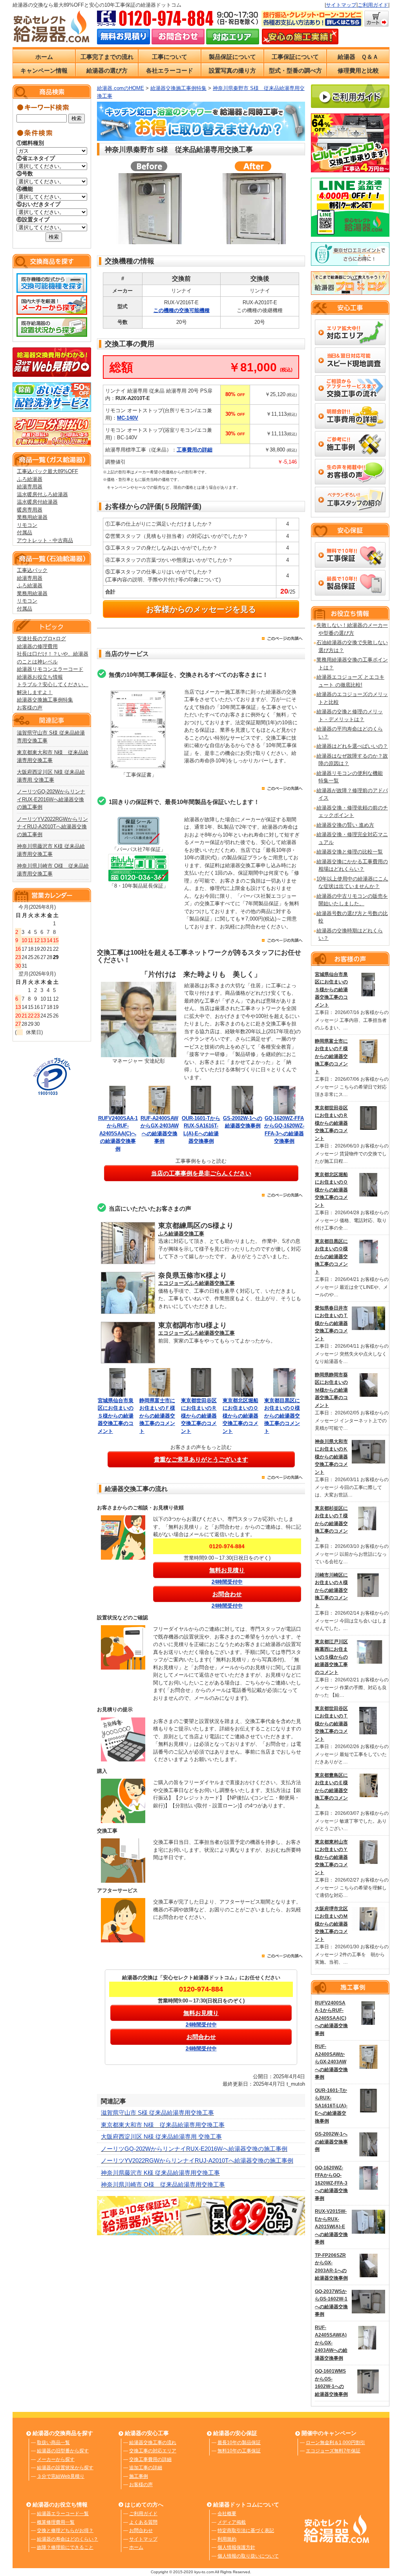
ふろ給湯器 (30, 479)
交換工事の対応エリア (153, 2451)
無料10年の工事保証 (239, 2451)
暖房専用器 (30, 510)
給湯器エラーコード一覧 (63, 2514)
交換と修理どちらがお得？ (65, 2530)
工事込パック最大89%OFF (48, 471)
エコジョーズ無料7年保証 (333, 2451)
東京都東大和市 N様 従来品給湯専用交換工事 (163, 2125)
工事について (170, 57)
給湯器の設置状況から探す (65, 2468)
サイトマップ (341, 5)
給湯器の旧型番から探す (63, 2451)
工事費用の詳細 (195, 450)
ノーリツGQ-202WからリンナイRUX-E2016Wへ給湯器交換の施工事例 (51, 799)
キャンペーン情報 (44, 70)
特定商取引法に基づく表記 (246, 2530)
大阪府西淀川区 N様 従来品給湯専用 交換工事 (161, 2137)
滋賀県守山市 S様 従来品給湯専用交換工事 (157, 2113)
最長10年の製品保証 (239, 2443)
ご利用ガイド (373, 5)
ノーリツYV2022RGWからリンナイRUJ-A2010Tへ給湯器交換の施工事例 (52, 827)
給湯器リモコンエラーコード (50, 669)
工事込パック (32, 570)
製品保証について (232, 57)
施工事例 (139, 2476)
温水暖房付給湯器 (37, 502)
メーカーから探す (56, 2459)
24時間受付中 (227, 1582)
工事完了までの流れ (107, 57)
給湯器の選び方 (107, 70)
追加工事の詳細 (146, 2468)
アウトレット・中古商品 (45, 540)
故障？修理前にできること (65, 2547)
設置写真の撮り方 (232, 70)
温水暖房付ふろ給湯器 (42, 494)
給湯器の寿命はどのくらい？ (68, 2539)
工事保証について (295, 57)
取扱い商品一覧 (53, 2443)
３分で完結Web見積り (61, 2476)
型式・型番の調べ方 (295, 70)
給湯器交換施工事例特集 (45, 700)
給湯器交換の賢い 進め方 (345, 825)
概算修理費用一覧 (56, 2522)
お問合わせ (141, 2530)
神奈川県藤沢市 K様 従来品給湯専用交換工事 (160, 2173)
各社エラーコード (170, 70)
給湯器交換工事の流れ (153, 2443)
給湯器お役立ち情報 (40, 677)
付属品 (25, 533)
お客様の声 (30, 708)
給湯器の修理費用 (37, 646)
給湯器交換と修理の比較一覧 (350, 852)
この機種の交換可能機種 (182, 310)
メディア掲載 (232, 2522)
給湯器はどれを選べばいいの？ (352, 746)
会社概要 (227, 2514)
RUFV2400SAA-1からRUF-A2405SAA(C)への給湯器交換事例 (118, 1134)
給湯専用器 (30, 487)
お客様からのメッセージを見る (201, 609)
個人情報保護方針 (236, 2547)
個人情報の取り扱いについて (248, 2556)
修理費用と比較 (358, 70)
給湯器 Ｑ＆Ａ (358, 57)
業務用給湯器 (32, 517)
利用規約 (227, 2539)
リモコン (27, 525)
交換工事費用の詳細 (150, 2459)
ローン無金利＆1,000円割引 (335, 2443)
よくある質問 (143, 2522)
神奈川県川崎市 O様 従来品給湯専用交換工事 (163, 2184)
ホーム (44, 57)
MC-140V (128, 418)
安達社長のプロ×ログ (41, 639)
